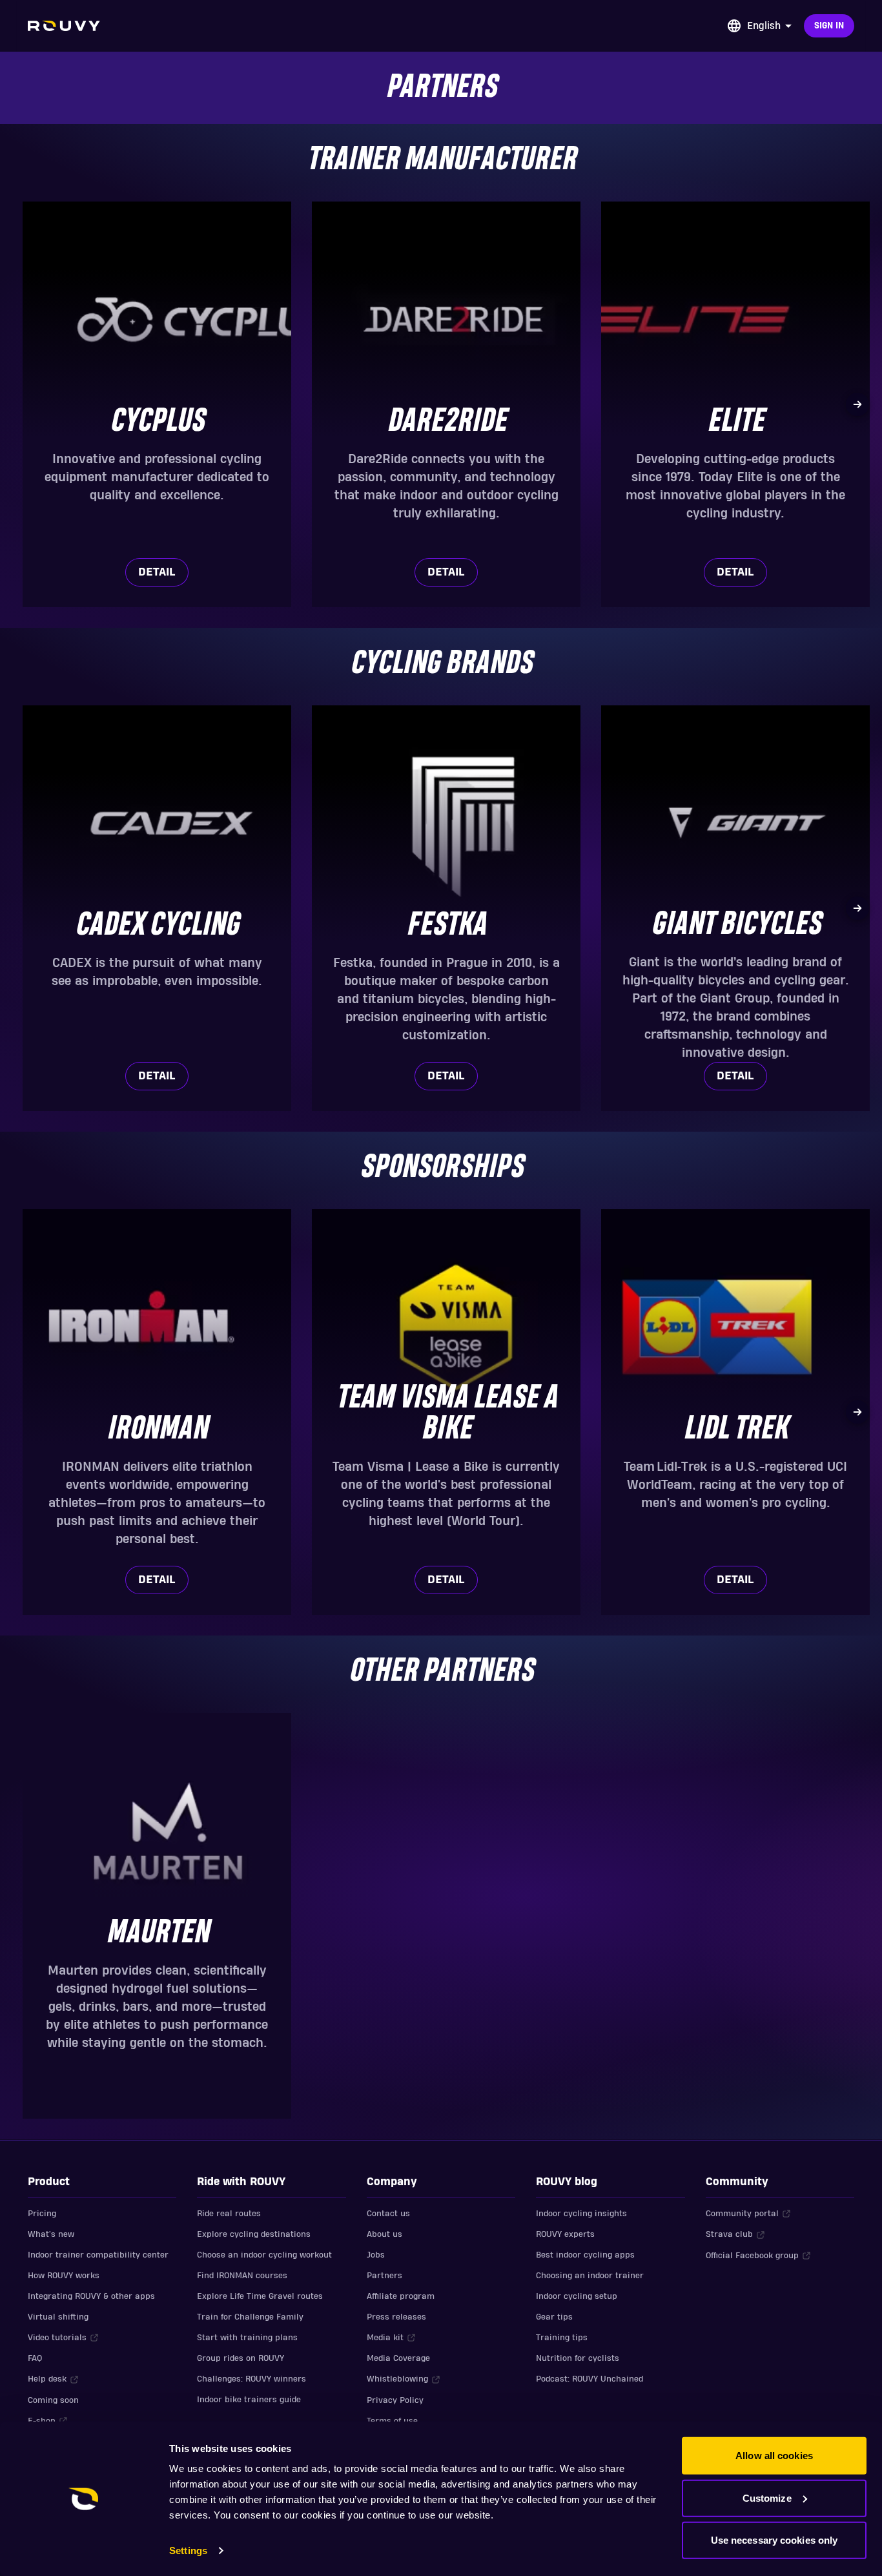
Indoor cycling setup (577, 2296)
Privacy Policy (395, 2400)
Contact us (388, 2214)
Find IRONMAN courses (242, 2276)
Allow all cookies (774, 2456)
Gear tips (554, 2317)
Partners (385, 2276)
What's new (51, 2234)
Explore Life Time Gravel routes (260, 2296)
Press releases (396, 2317)
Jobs (376, 2255)
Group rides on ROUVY (241, 2358)
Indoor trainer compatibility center (98, 2255)
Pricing (42, 2214)
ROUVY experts (565, 2234)
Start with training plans (247, 2338)
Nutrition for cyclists (578, 2358)
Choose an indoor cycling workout (264, 2255)
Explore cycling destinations (254, 2234)
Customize (767, 2498)
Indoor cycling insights (581, 2214)
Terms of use (392, 2421)
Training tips (562, 2338)
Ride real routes (229, 2214)
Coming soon (53, 2400)
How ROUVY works (64, 2276)
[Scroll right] (857, 404)
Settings (188, 2550)
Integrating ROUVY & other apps (91, 2296)
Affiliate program (401, 2296)
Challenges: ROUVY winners (251, 2379)
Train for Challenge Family (250, 2317)
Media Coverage (398, 2358)
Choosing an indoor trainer (590, 2276)
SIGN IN (829, 26)
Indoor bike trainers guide (249, 2400)
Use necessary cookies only (774, 2540)
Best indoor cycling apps (585, 2255)
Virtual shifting (58, 2317)
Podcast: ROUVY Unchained (590, 2379)
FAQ (35, 2358)
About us (385, 2234)
